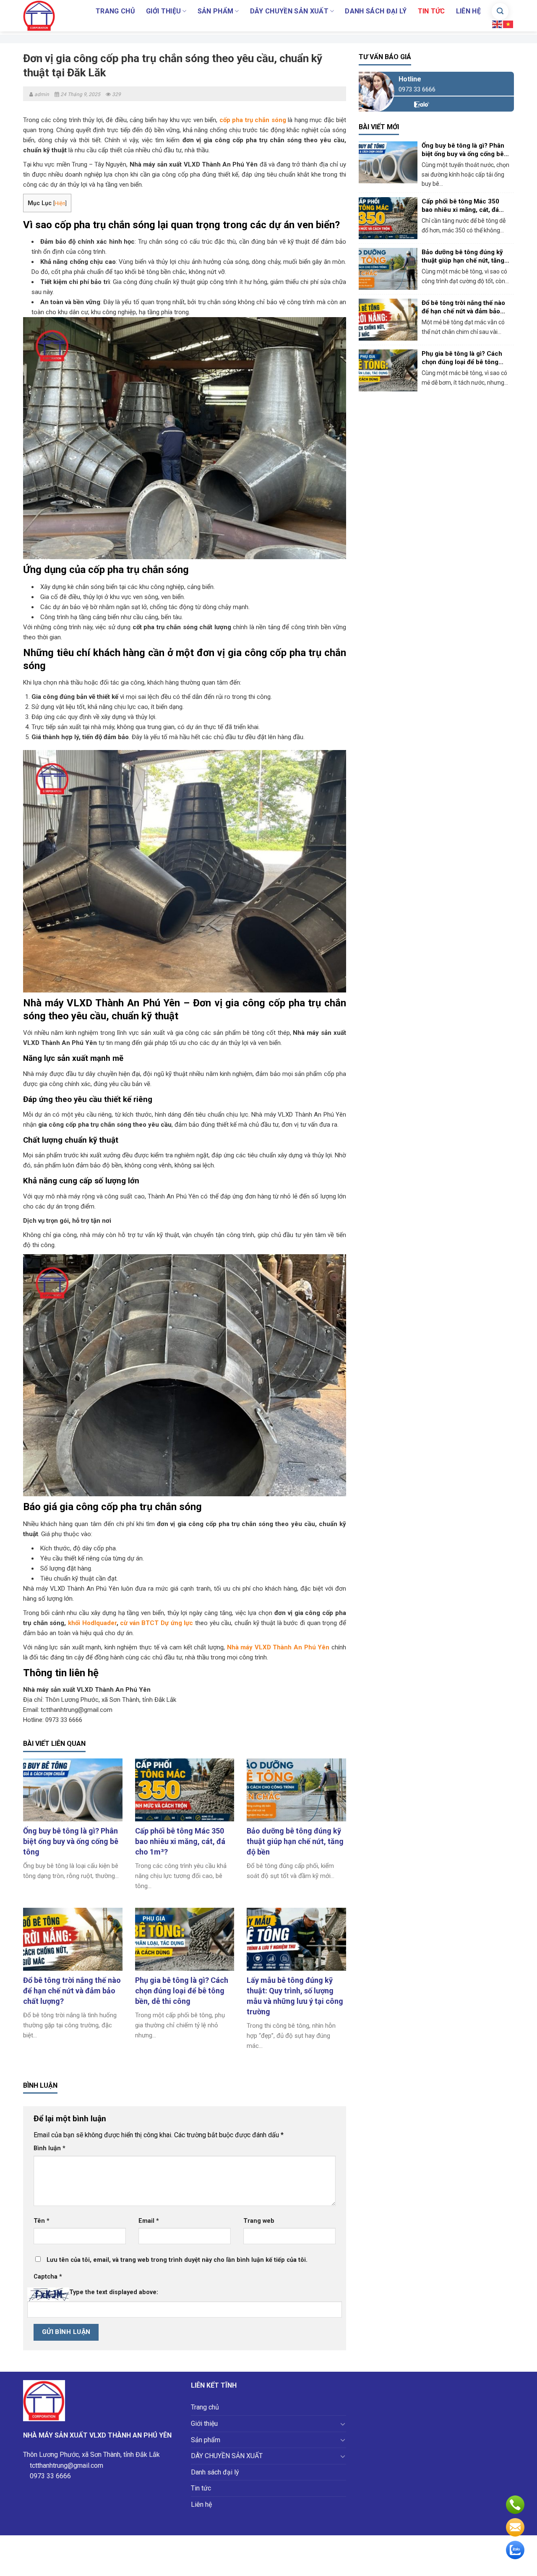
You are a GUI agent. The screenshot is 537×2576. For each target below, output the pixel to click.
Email (149, 2221)
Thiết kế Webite (305, 2565)
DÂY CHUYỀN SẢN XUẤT (289, 11)
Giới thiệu (163, 11)
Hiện (60, 203)
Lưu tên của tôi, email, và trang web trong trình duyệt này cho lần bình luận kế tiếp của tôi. (177, 2260)
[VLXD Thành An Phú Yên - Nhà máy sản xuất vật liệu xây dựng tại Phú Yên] (45, 16)
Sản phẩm (216, 11)
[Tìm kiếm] (500, 11)
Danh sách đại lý (376, 11)
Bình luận (50, 2148)
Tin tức (431, 11)
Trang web (259, 2221)
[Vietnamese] (508, 24)
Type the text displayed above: (114, 2292)
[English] (498, 24)
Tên (42, 2221)
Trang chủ (115, 11)
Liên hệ (468, 11)
